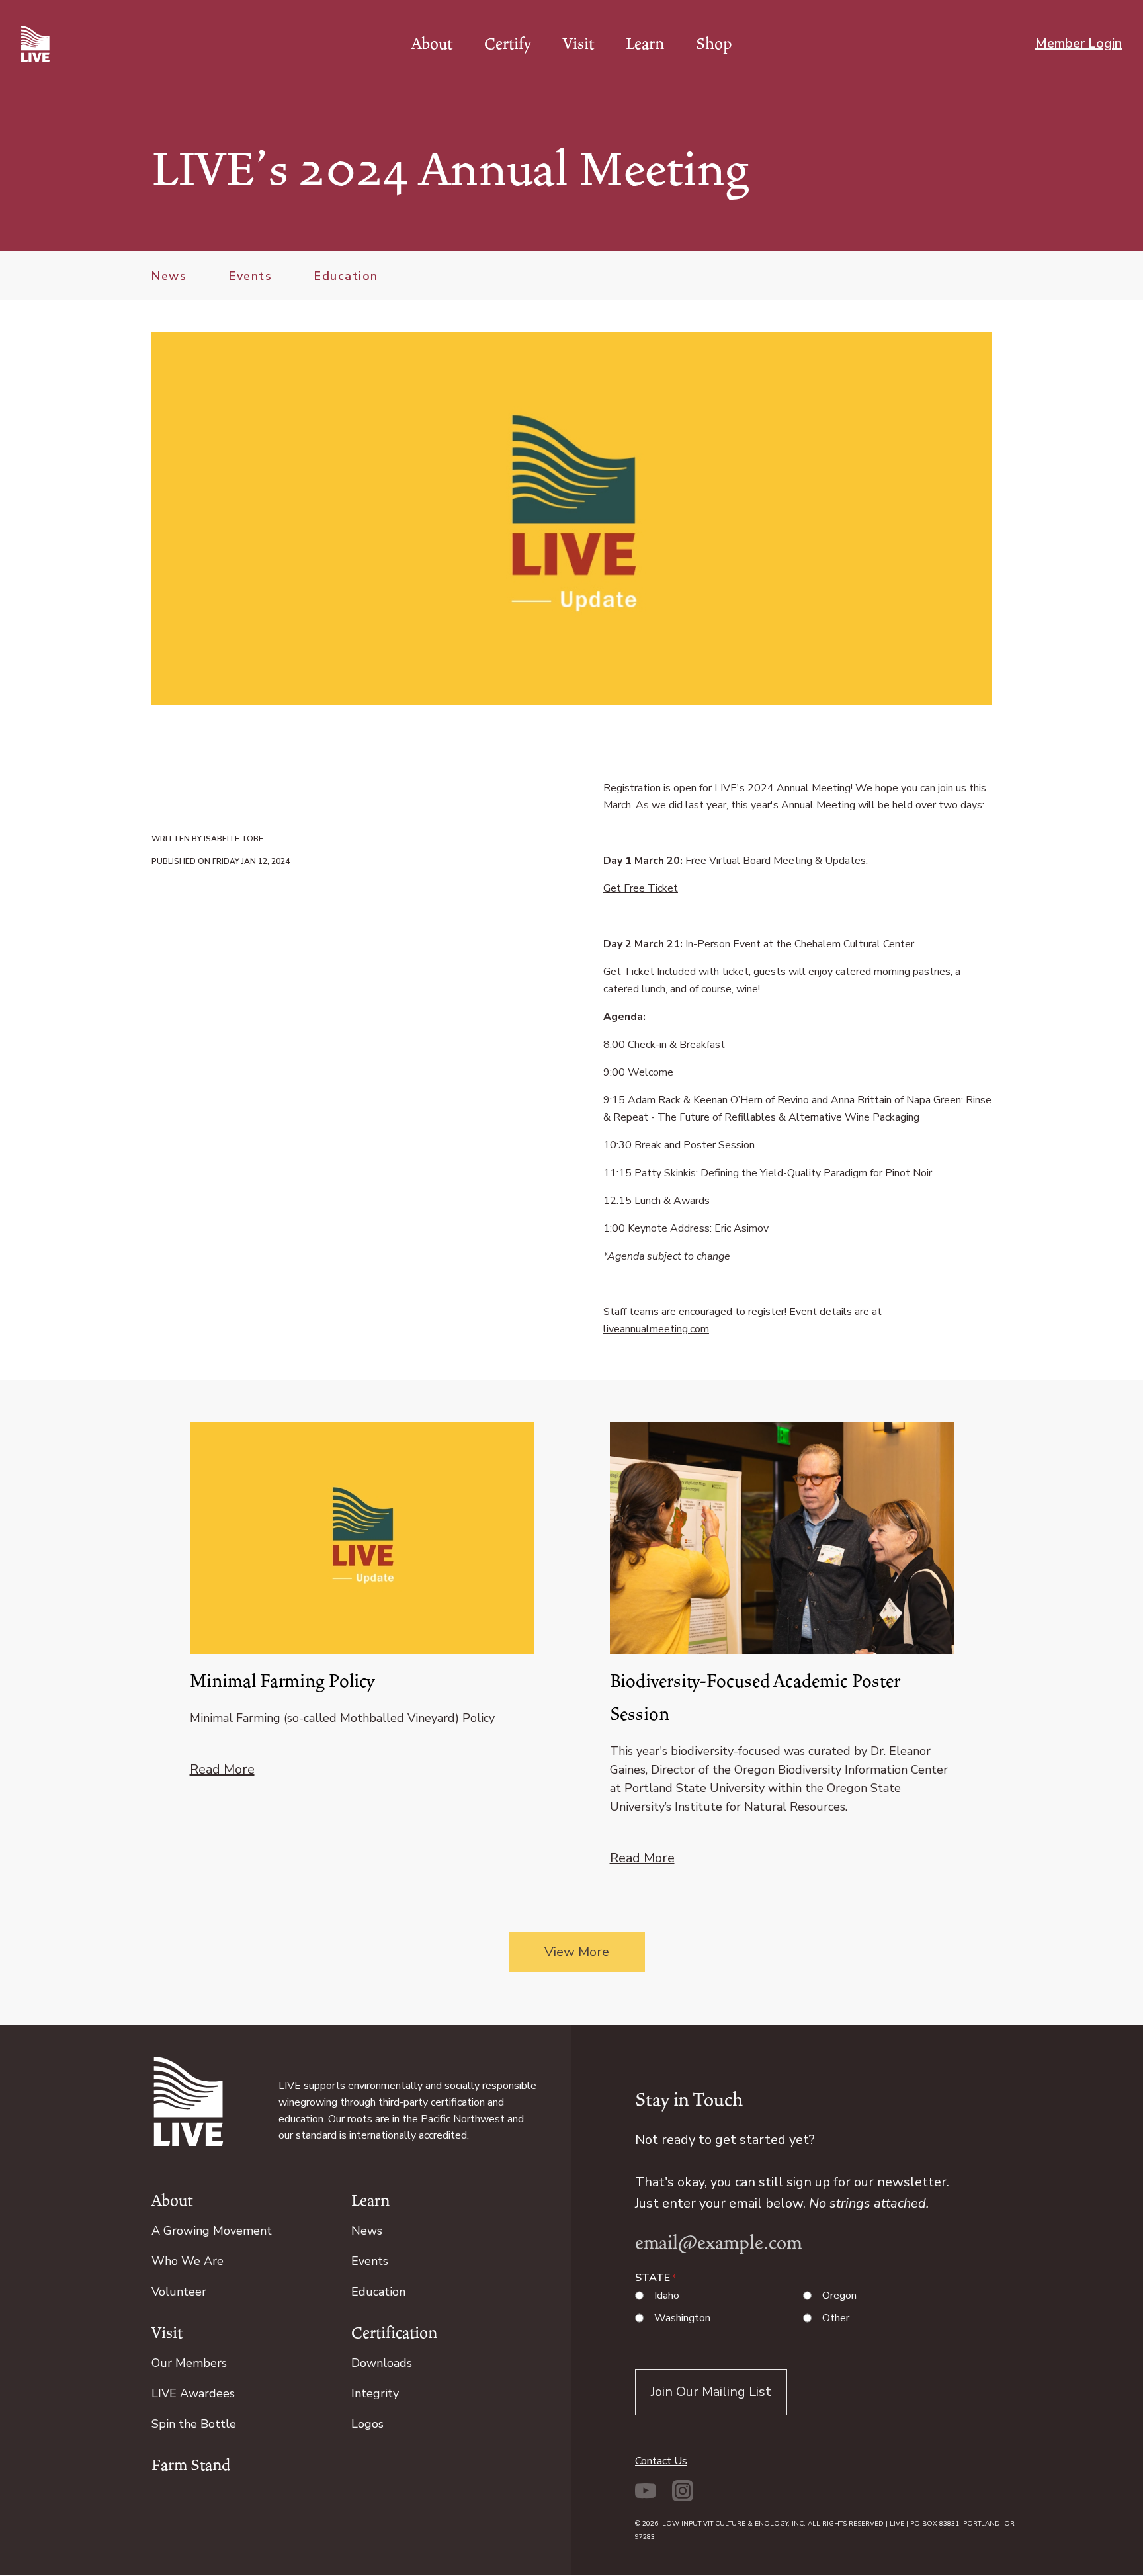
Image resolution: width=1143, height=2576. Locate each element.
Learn (645, 44)
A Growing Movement (212, 2231)
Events (250, 276)
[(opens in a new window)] (648, 2498)
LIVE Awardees (193, 2393)
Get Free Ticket (641, 888)
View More (577, 1952)
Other (836, 2318)
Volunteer (179, 2292)
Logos (367, 2424)
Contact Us (661, 2461)
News (169, 276)
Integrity (375, 2393)
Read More (222, 1769)
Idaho (667, 2296)
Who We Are (188, 2261)
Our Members (189, 2363)
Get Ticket (629, 972)
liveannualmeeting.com (656, 1329)
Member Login (1079, 43)
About (432, 44)
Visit (578, 44)
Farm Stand (191, 2465)
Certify (508, 44)
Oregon (839, 2296)
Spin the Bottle (194, 2424)
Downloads (382, 2363)
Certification (394, 2333)
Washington (682, 2318)
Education (346, 276)
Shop (714, 44)
